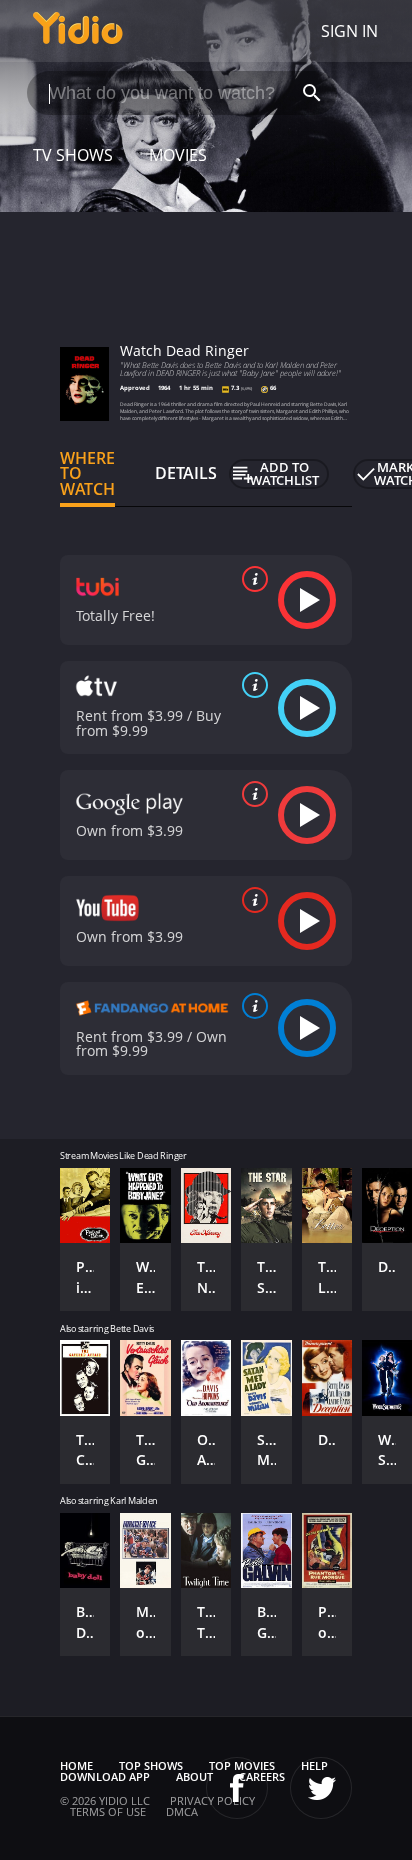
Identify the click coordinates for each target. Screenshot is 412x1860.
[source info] (251, 579)
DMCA (182, 1811)
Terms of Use (108, 1811)
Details (186, 473)
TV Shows (73, 155)
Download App (105, 1776)
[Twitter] (321, 1788)
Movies (178, 155)
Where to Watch (87, 474)
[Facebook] (237, 1788)
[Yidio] (78, 31)
